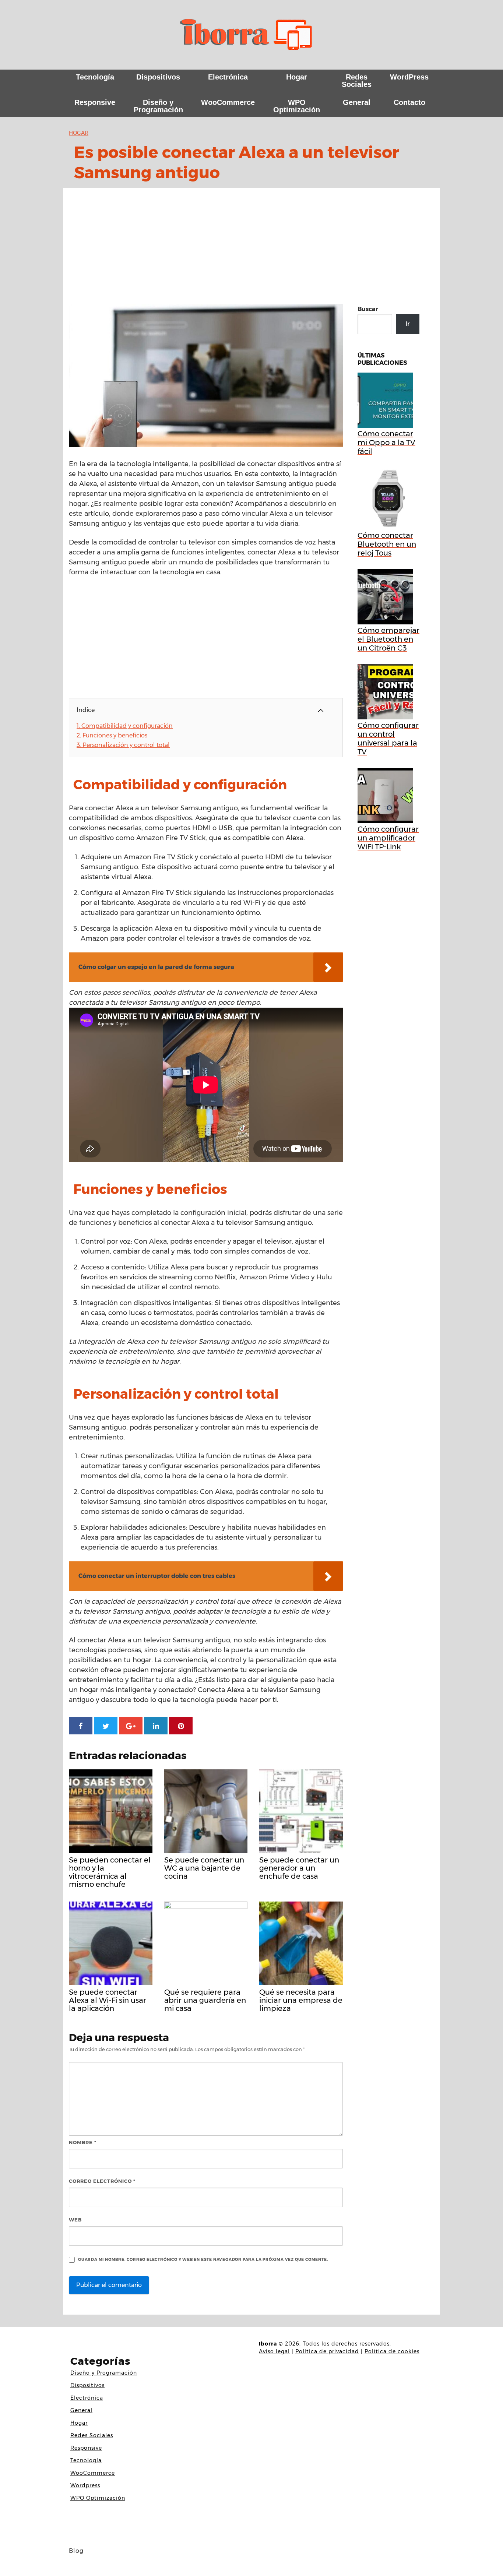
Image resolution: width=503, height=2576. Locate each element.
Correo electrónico (102, 2181)
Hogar (297, 77)
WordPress (409, 77)
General (357, 102)
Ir (408, 324)
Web (75, 2220)
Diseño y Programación (158, 106)
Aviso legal (274, 2351)
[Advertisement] (251, 249)
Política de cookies (392, 2351)
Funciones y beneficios (112, 735)
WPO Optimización (297, 106)
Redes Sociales (357, 81)
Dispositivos (158, 77)
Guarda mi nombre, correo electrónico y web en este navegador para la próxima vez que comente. (203, 2260)
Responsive (95, 102)
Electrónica (228, 77)
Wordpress (85, 2485)
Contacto (409, 102)
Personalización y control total (123, 745)
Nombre (83, 2142)
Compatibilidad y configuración (125, 726)
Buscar (368, 309)
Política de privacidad (327, 2351)
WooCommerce (228, 102)
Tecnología (95, 77)
